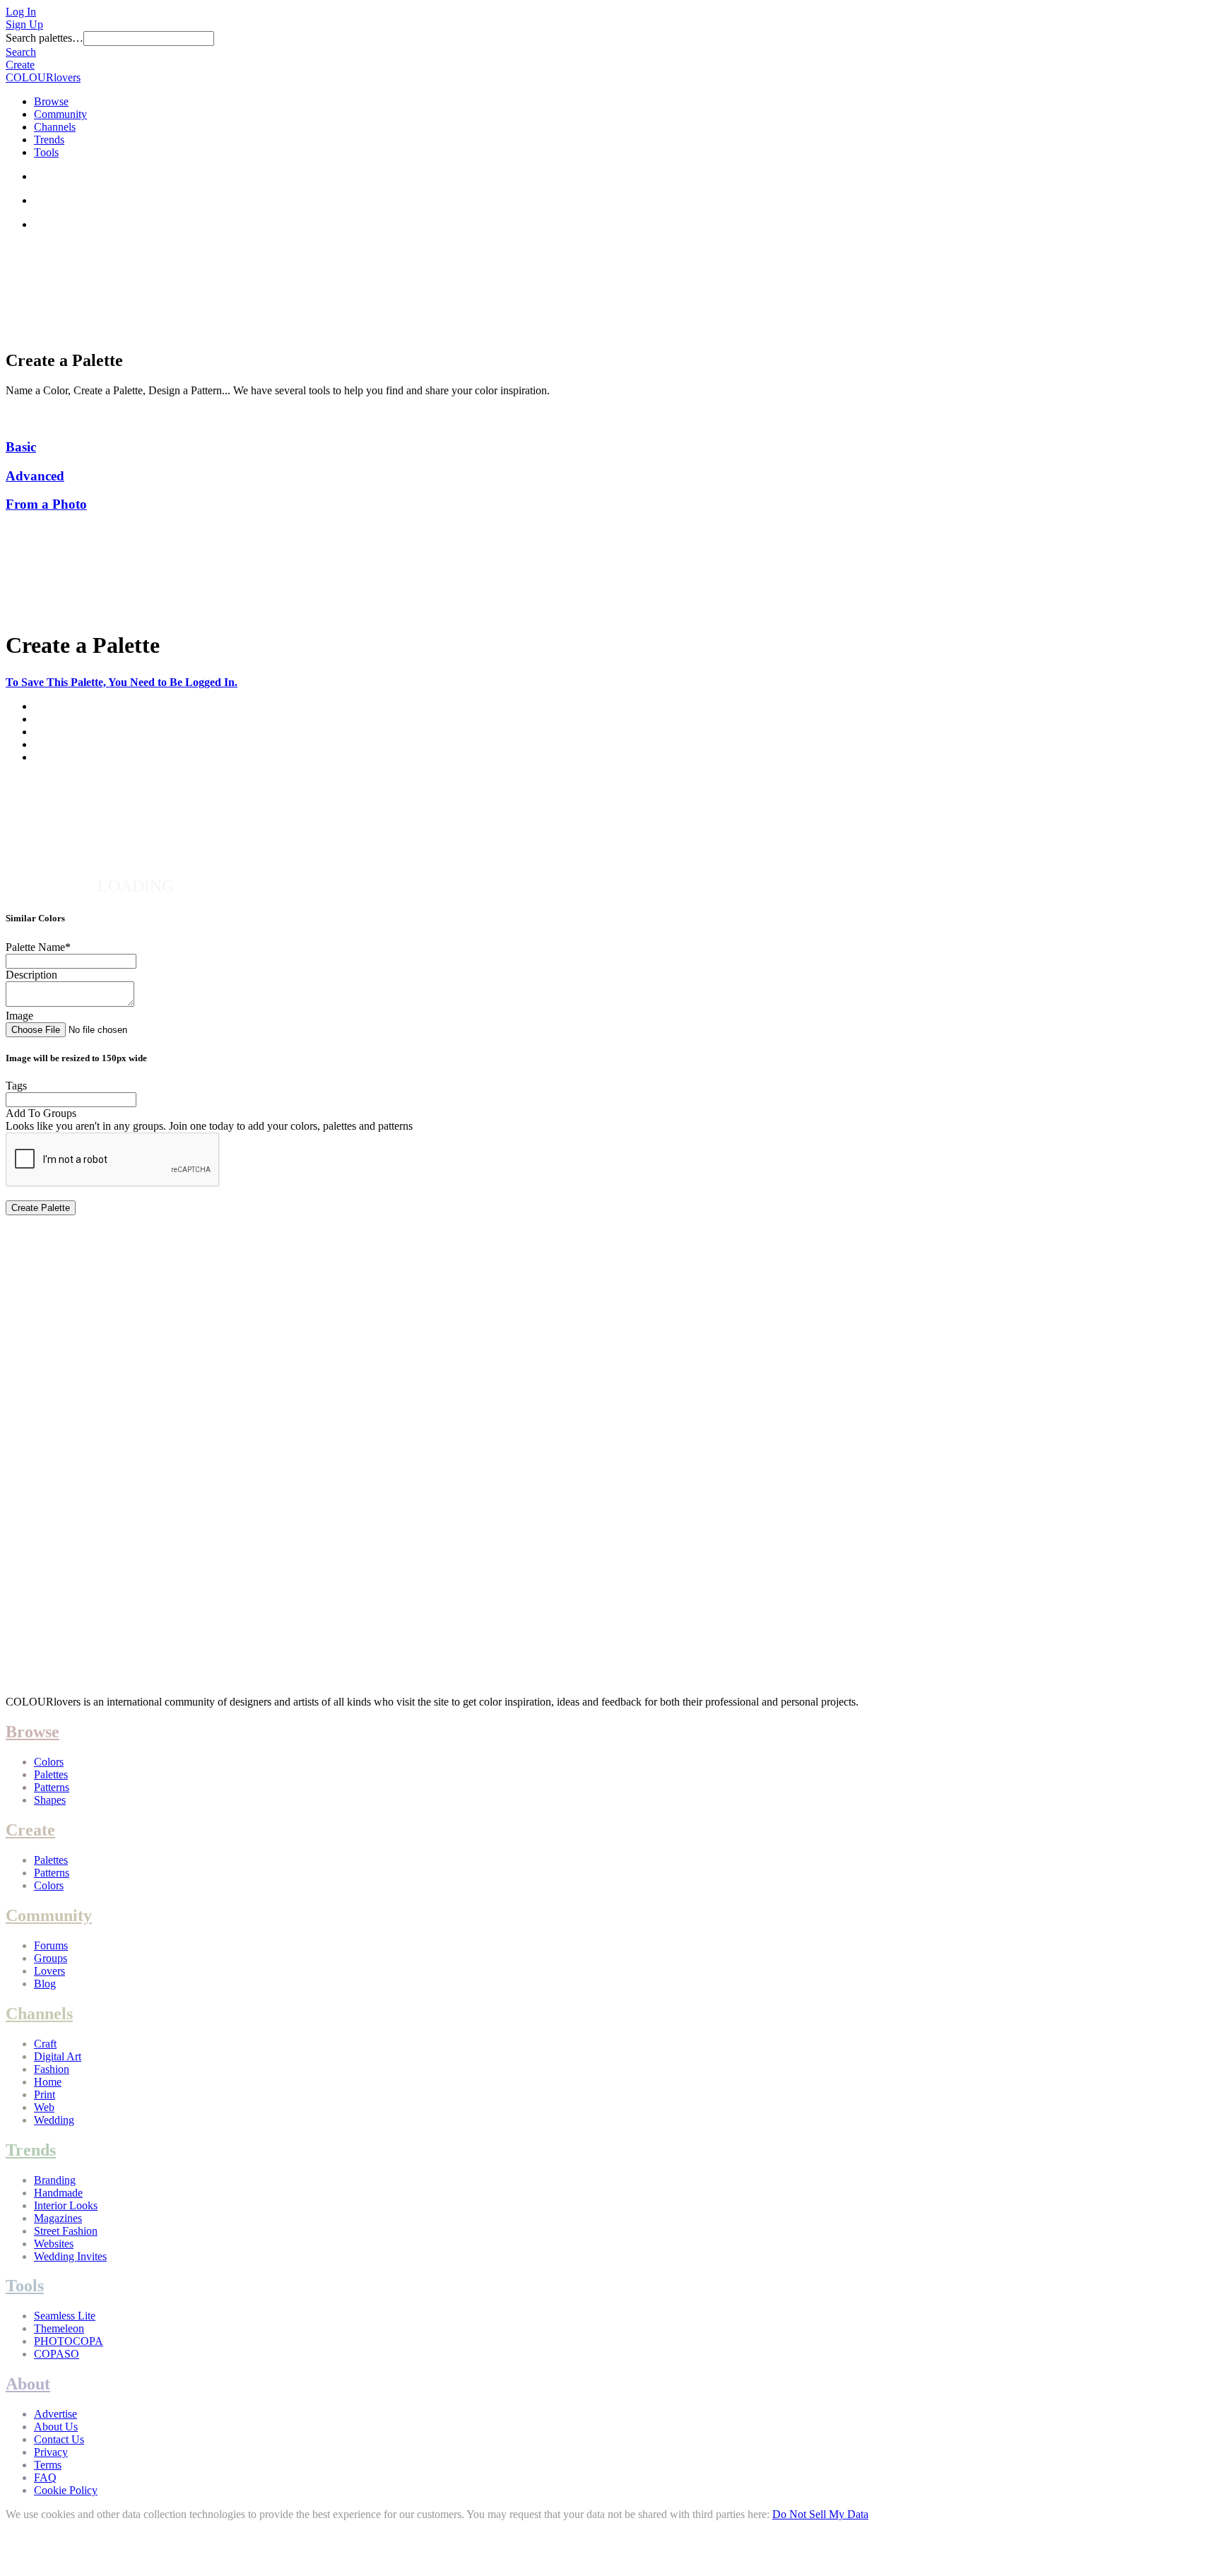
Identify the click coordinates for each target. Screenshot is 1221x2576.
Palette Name (38, 947)
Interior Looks (66, 2205)
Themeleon (59, 2328)
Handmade (58, 2193)
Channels (55, 127)
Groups (51, 1958)
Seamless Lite (65, 2316)
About (28, 2384)
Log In (21, 12)
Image (19, 1016)
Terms (48, 2465)
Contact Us (59, 2439)
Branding (55, 2180)
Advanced (35, 476)
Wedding (54, 2120)
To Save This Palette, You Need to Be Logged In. (122, 682)
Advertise (55, 2414)
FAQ (45, 2477)
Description (31, 975)
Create (20, 65)
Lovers (49, 1971)
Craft (45, 2044)
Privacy (51, 2452)
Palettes (51, 1774)
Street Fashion (66, 2231)
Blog (45, 1984)
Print (45, 2095)
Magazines (58, 2218)
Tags (16, 1086)
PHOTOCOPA (69, 2341)
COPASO (57, 2354)
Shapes (50, 1800)
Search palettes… (45, 38)
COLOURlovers (43, 77)
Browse (51, 101)
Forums (51, 1945)
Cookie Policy (66, 2490)
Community (60, 114)
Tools (46, 152)
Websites (54, 2244)
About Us (56, 2427)
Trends (49, 140)
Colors (49, 1762)
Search (21, 52)
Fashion (52, 2069)
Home (48, 2082)
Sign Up (24, 24)
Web (44, 2107)
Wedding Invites (70, 2256)
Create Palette (41, 1208)
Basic (21, 447)
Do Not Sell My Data (820, 2514)
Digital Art (58, 2056)
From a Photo (46, 504)
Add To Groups (41, 1113)
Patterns (52, 1787)
